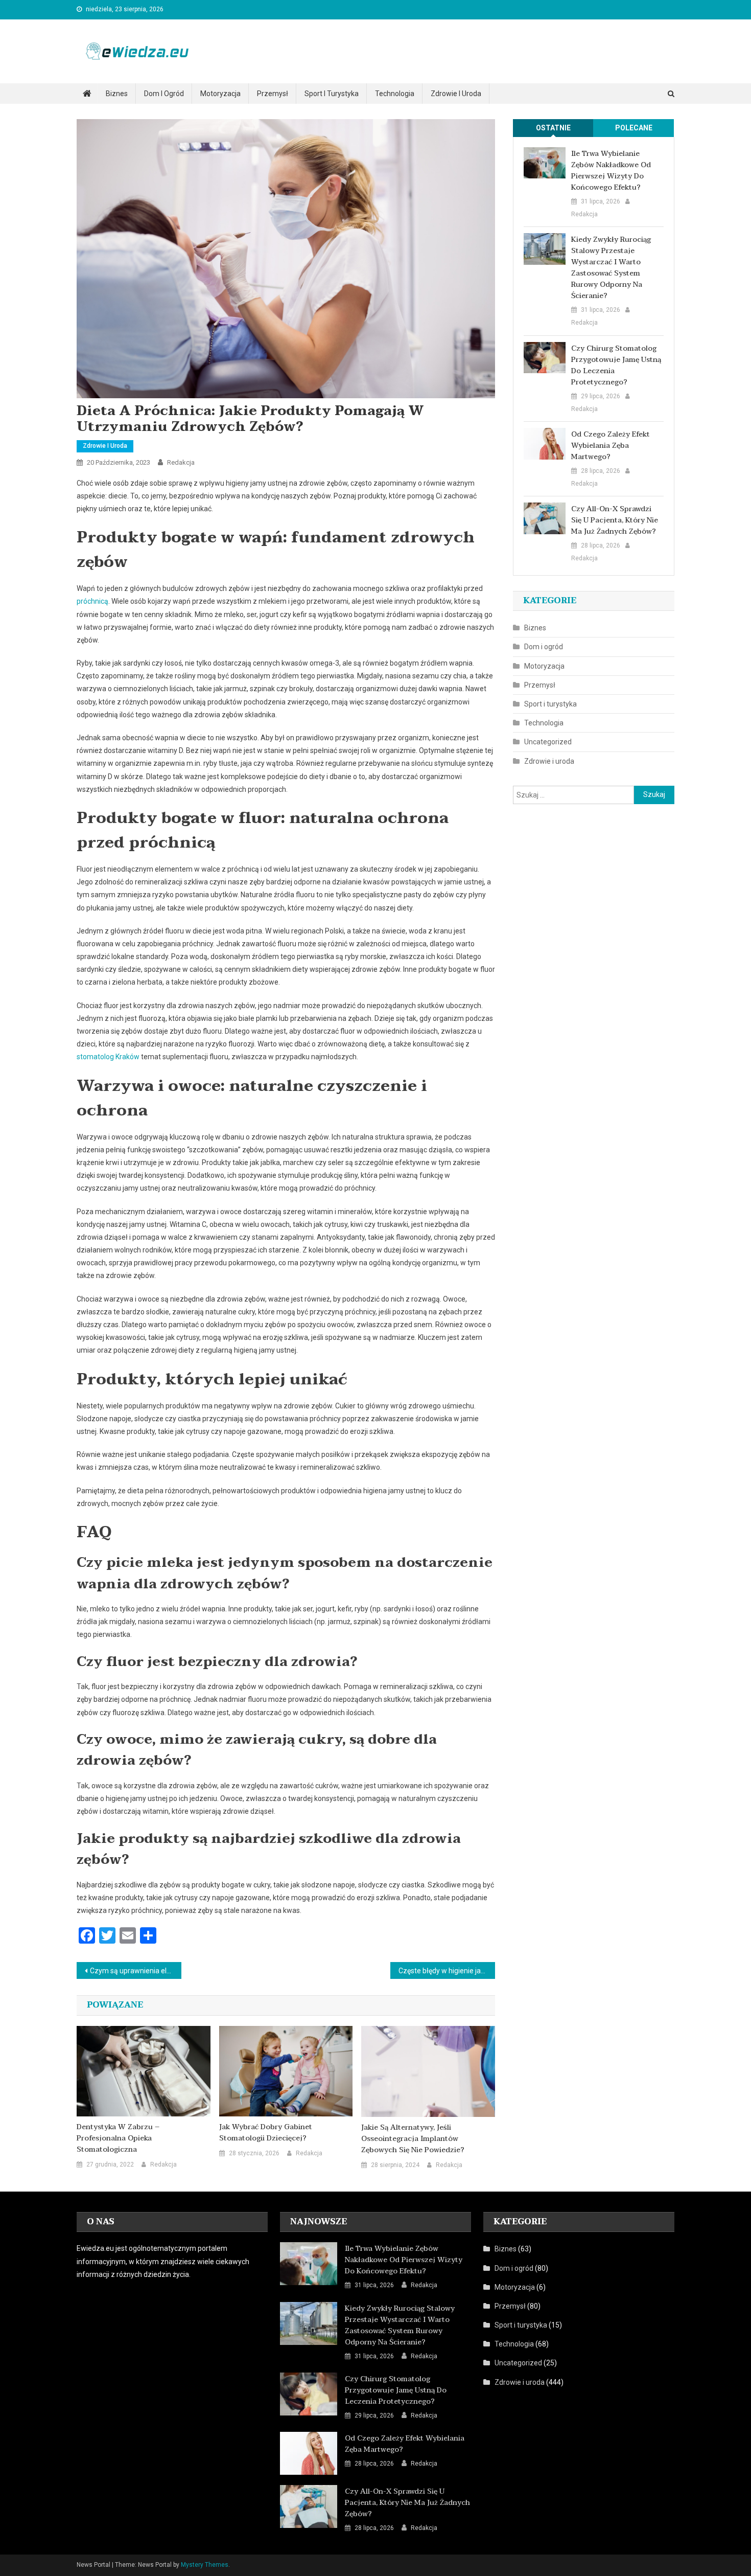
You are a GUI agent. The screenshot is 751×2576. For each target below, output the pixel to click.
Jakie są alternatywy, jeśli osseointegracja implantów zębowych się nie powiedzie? (413, 2139)
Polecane (634, 128)
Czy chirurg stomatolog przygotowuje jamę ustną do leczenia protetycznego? (616, 366)
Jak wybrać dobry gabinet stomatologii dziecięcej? (266, 2133)
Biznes (117, 94)
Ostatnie (553, 128)
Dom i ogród (164, 94)
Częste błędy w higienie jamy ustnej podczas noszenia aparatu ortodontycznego (447, 1971)
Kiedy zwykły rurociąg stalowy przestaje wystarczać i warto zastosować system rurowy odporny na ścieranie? (611, 268)
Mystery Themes (205, 2565)
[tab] (553, 128)
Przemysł (273, 94)
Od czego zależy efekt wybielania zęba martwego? (611, 446)
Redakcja (181, 462)
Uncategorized (548, 742)
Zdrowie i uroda (456, 94)
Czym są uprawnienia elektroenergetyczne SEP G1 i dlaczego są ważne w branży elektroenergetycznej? (136, 1971)
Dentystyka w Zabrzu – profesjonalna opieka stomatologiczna (118, 2138)
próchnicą (92, 601)
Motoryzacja (220, 94)
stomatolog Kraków (108, 1057)
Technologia (395, 94)
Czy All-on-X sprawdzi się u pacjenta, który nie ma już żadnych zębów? (615, 520)
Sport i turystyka (332, 94)
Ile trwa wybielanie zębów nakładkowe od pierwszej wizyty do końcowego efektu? (611, 171)
